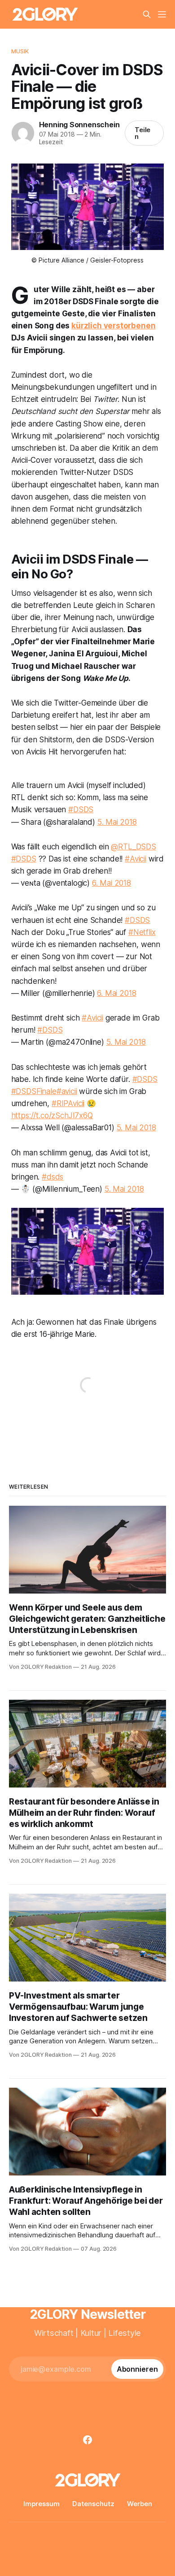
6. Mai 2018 (112, 883)
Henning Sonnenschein (79, 125)
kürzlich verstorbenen (113, 326)
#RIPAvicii (68, 1103)
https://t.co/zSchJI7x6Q (52, 1116)
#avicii (67, 1091)
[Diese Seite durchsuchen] (147, 14)
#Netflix (142, 932)
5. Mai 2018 (117, 822)
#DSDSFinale (34, 1091)
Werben (140, 2504)
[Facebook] (87, 2440)
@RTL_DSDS (133, 847)
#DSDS (81, 810)
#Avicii (136, 859)
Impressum (42, 2504)
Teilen (143, 133)
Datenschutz (93, 2504)
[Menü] (162, 14)
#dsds (52, 1177)
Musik (20, 51)
